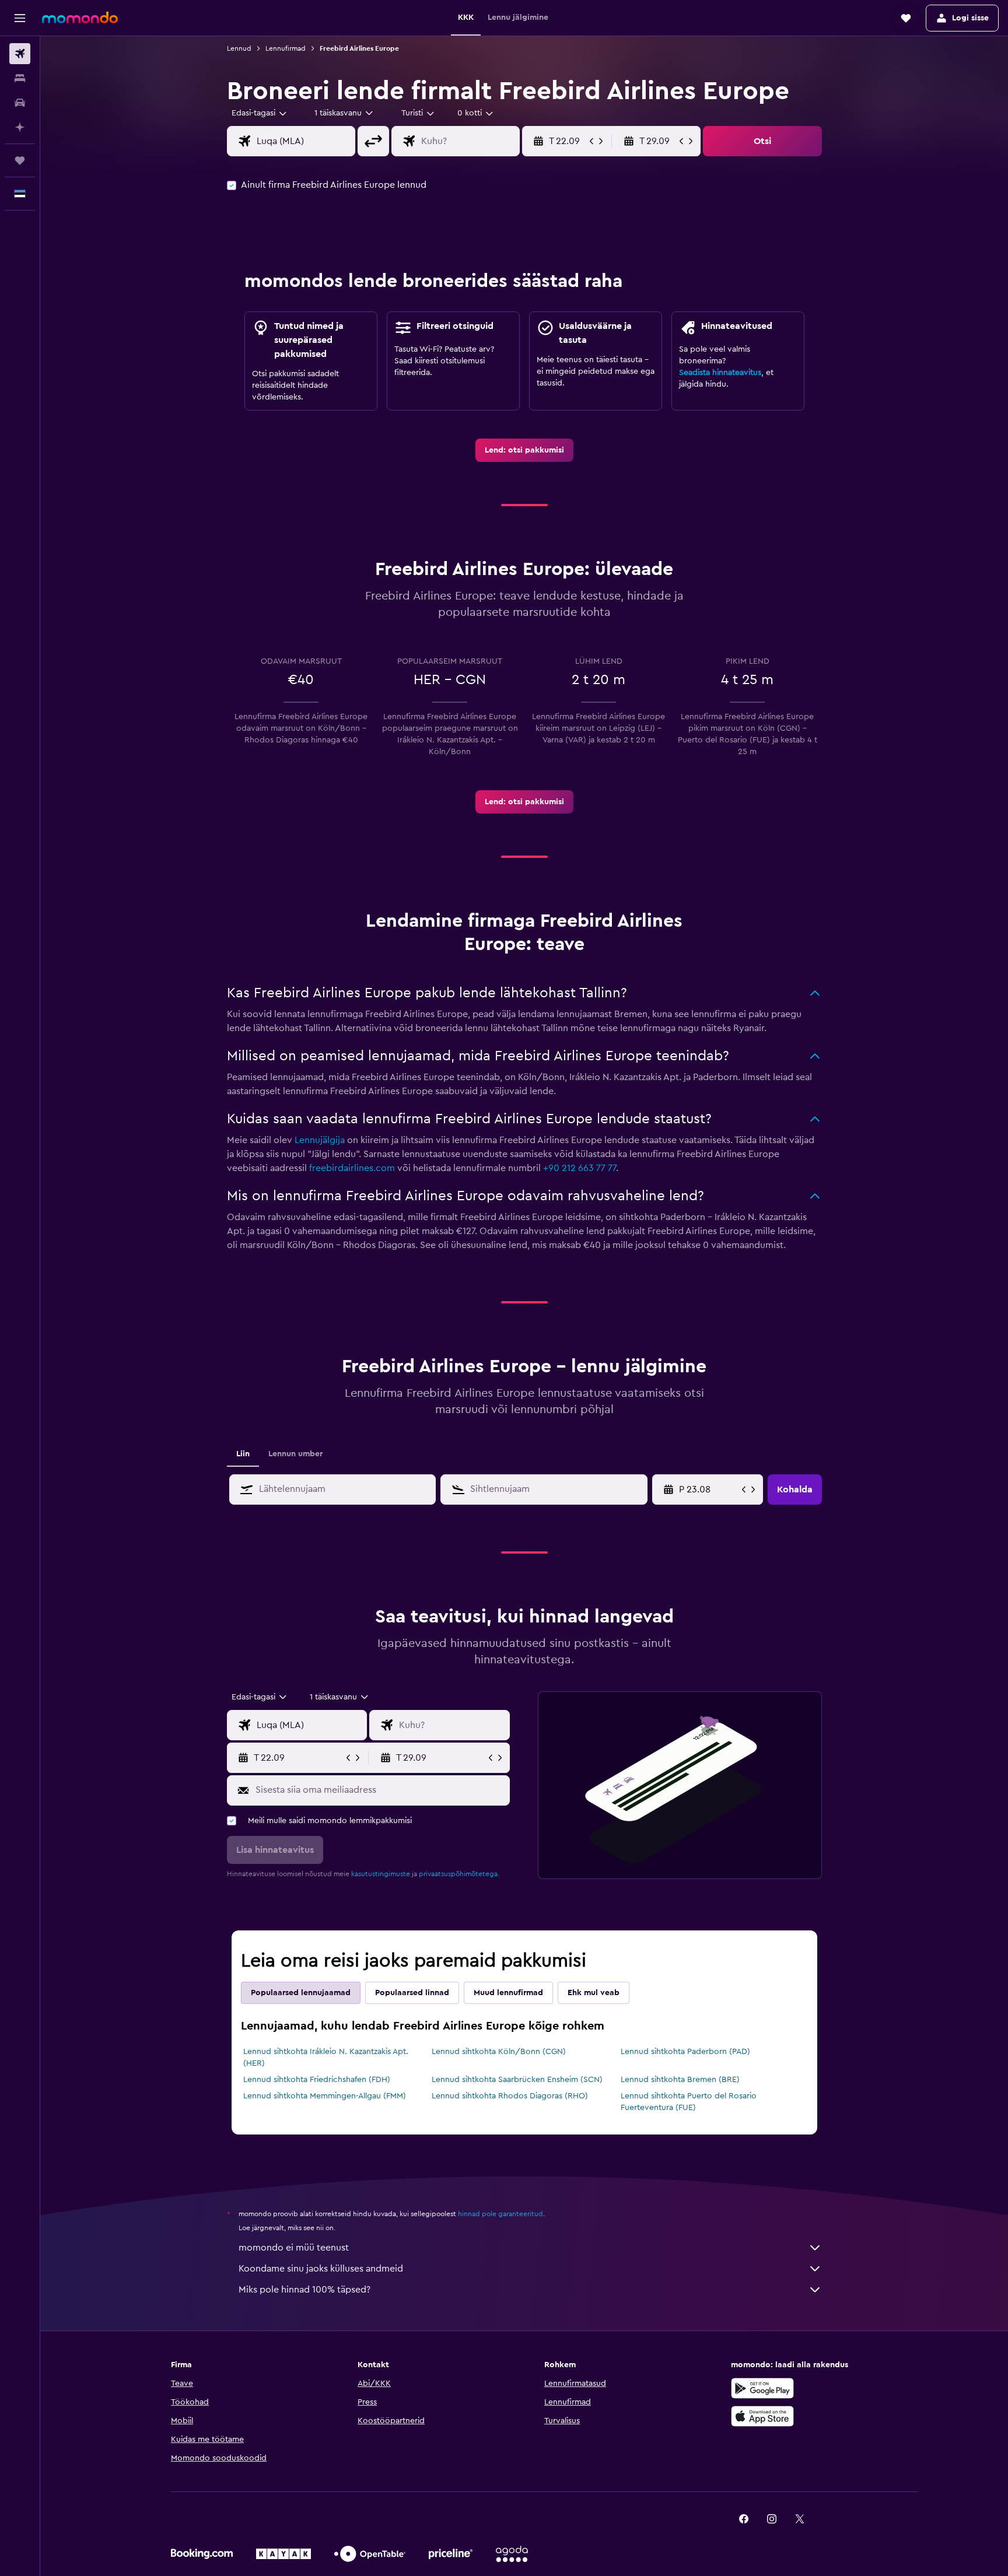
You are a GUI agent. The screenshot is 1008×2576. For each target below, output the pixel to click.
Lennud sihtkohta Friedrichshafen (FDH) (317, 2080)
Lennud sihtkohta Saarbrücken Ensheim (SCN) (517, 2080)
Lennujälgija (320, 1140)
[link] (524, 450)
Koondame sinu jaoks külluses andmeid (321, 2269)
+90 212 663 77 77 (580, 1168)
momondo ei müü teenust (294, 2248)
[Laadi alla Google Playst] (762, 2388)
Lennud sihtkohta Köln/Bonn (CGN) (499, 2052)
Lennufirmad (286, 48)
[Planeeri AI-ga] (20, 127)
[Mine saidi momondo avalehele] (80, 17)
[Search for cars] (20, 103)
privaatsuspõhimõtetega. (459, 1874)
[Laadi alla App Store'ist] (762, 2416)
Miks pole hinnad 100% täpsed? (304, 2290)
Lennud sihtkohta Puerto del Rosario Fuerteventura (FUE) (689, 2102)
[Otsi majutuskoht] (20, 78)
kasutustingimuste (381, 1874)
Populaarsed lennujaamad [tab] (301, 1993)
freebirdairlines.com (352, 1168)
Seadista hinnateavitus (720, 373)
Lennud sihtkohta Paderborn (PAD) (685, 2052)
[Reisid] (20, 160)
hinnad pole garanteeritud (501, 2214)
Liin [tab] (243, 1454)
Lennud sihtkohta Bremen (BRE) (680, 2080)
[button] (20, 18)
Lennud (239, 48)
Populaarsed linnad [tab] (412, 1993)
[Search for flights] (20, 54)
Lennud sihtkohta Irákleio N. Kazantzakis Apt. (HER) (326, 2058)
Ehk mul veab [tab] (594, 1993)
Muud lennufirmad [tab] (508, 1993)
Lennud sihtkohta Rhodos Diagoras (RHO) (510, 2096)
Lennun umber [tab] (295, 1454)
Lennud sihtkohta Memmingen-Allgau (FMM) (325, 2096)
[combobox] (260, 113)
